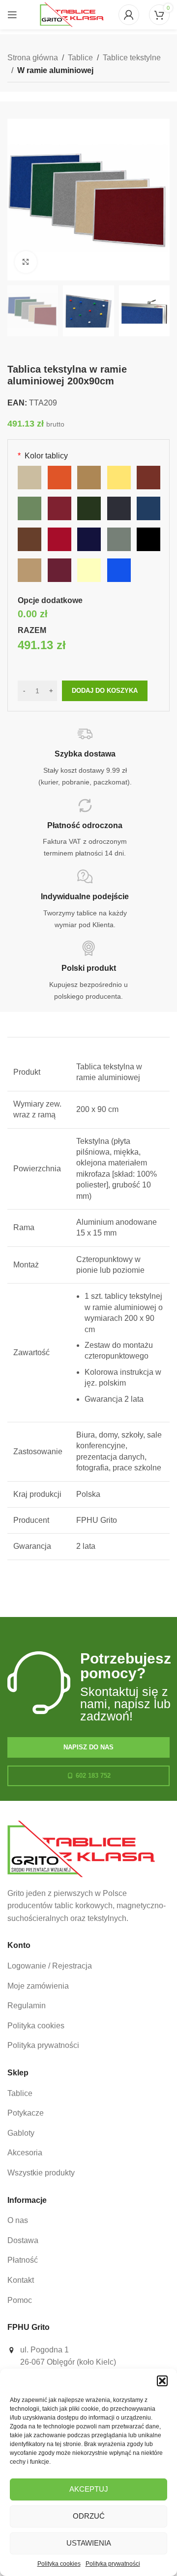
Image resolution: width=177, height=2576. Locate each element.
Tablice (80, 58)
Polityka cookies (59, 2564)
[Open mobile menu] (12, 15)
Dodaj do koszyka (105, 691)
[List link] (88, 1966)
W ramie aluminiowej (55, 70)
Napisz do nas (88, 1747)
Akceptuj (89, 2489)
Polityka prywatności (113, 2564)
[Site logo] (72, 14)
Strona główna (33, 58)
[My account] (129, 15)
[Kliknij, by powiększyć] (26, 262)
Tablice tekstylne (132, 58)
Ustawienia (89, 2543)
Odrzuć (89, 2516)
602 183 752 (93, 1776)
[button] (162, 2381)
